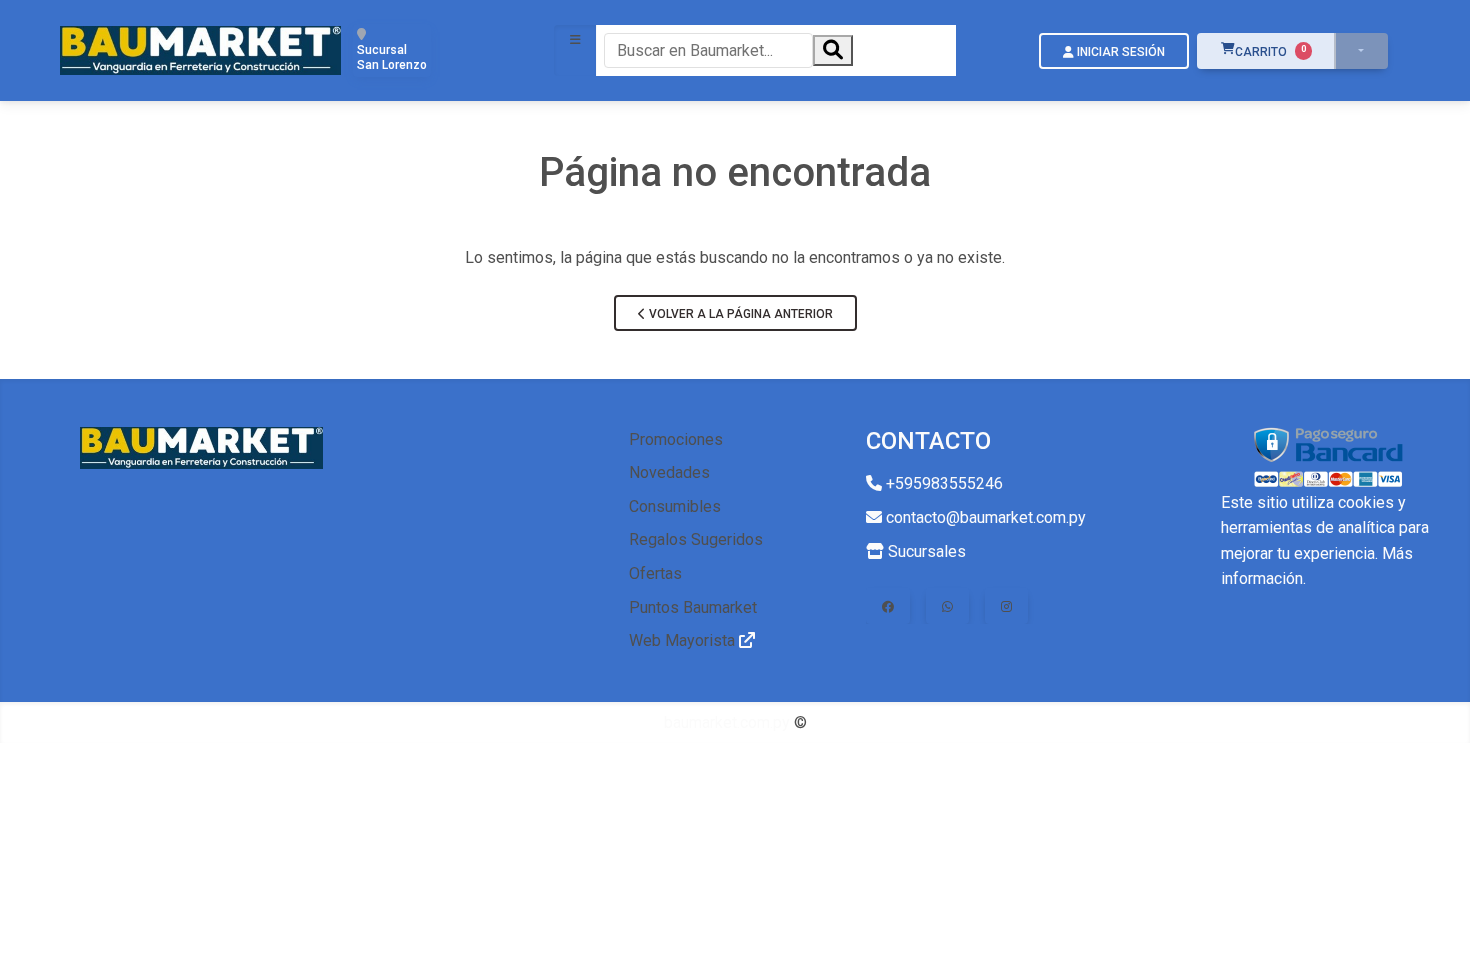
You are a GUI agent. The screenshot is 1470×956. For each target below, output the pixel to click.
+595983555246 (942, 483)
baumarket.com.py (727, 722)
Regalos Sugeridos (696, 539)
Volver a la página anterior (739, 314)
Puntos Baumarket (693, 607)
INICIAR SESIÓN (1119, 52)
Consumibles (675, 506)
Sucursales (925, 551)
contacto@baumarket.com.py (984, 517)
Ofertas (655, 573)
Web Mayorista (684, 640)
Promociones (676, 439)
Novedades (669, 472)
